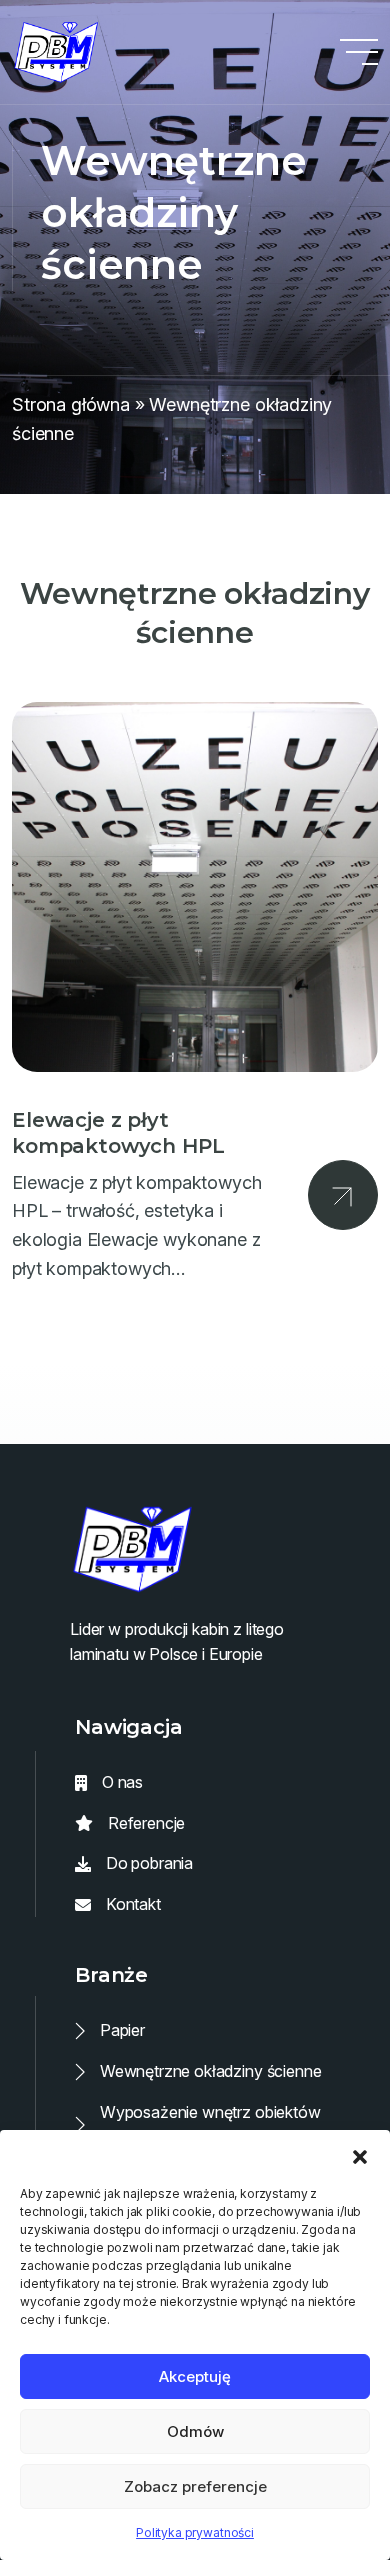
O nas (122, 1782)
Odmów (195, 2431)
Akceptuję (195, 2376)
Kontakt (133, 1904)
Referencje (146, 1823)
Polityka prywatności (195, 2532)
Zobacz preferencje (195, 2486)
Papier (122, 2030)
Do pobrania (149, 1863)
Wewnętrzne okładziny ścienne (211, 2071)
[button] (360, 2155)
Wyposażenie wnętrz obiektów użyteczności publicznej (210, 2125)
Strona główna (71, 404)
